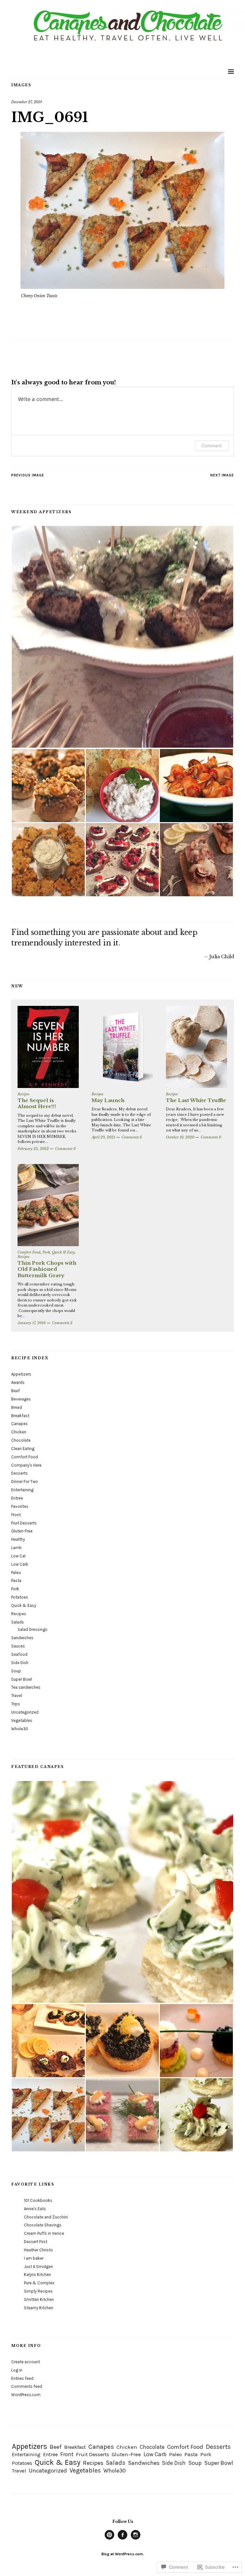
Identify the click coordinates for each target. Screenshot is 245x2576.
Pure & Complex (39, 2283)
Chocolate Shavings (43, 2225)
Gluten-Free (22, 1531)
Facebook (122, 2539)
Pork (46, 1252)
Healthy (18, 1539)
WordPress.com (26, 2395)
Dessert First (36, 2242)
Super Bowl (22, 1679)
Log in (17, 2370)
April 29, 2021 (103, 1137)
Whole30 (20, 1729)
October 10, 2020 (180, 1137)
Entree (17, 1498)
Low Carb (20, 1564)
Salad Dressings (33, 1629)
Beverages (21, 1399)
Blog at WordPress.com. (123, 2554)
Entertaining (22, 1490)
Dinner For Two (25, 1481)
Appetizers (21, 1374)
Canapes (19, 1424)
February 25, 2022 (33, 1149)
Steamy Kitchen (39, 2308)
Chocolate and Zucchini (46, 2217)
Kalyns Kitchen (37, 2275)
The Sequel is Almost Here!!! (37, 1103)
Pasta (16, 1581)
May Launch (108, 1100)
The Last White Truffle (196, 1100)
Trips (16, 1704)
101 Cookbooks (38, 2200)
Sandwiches (22, 1638)
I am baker (34, 2258)
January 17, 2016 (32, 1323)
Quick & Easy (63, 1252)
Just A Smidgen (38, 2267)
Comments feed (27, 2386)
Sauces (18, 1646)
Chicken (19, 1432)
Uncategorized (25, 1712)
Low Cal (18, 1556)
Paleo (16, 1573)
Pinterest (109, 2539)
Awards (18, 1382)
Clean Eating (23, 1449)
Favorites (20, 1506)
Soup (16, 1671)
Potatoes (20, 1597)
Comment (212, 446)
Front (16, 1515)
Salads (18, 1622)
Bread (17, 1407)
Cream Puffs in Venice (44, 2233)
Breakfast (20, 1416)
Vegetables (22, 1720)
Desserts (19, 1473)
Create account (26, 2362)
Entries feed (22, 2378)
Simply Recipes (38, 2291)
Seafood (19, 1654)
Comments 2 (62, 1323)
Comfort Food (29, 1252)
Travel (17, 1696)
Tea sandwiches (26, 1687)
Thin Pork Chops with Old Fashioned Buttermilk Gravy (47, 1269)
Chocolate (21, 1440)
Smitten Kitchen (39, 2299)
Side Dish (20, 1663)
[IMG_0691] (122, 287)
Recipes (23, 1094)
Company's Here (26, 1465)
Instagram (136, 2539)
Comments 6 (132, 1137)
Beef (15, 1391)
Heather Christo (38, 2250)
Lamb (16, 1548)
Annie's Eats (35, 2209)
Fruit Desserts (24, 1523)
